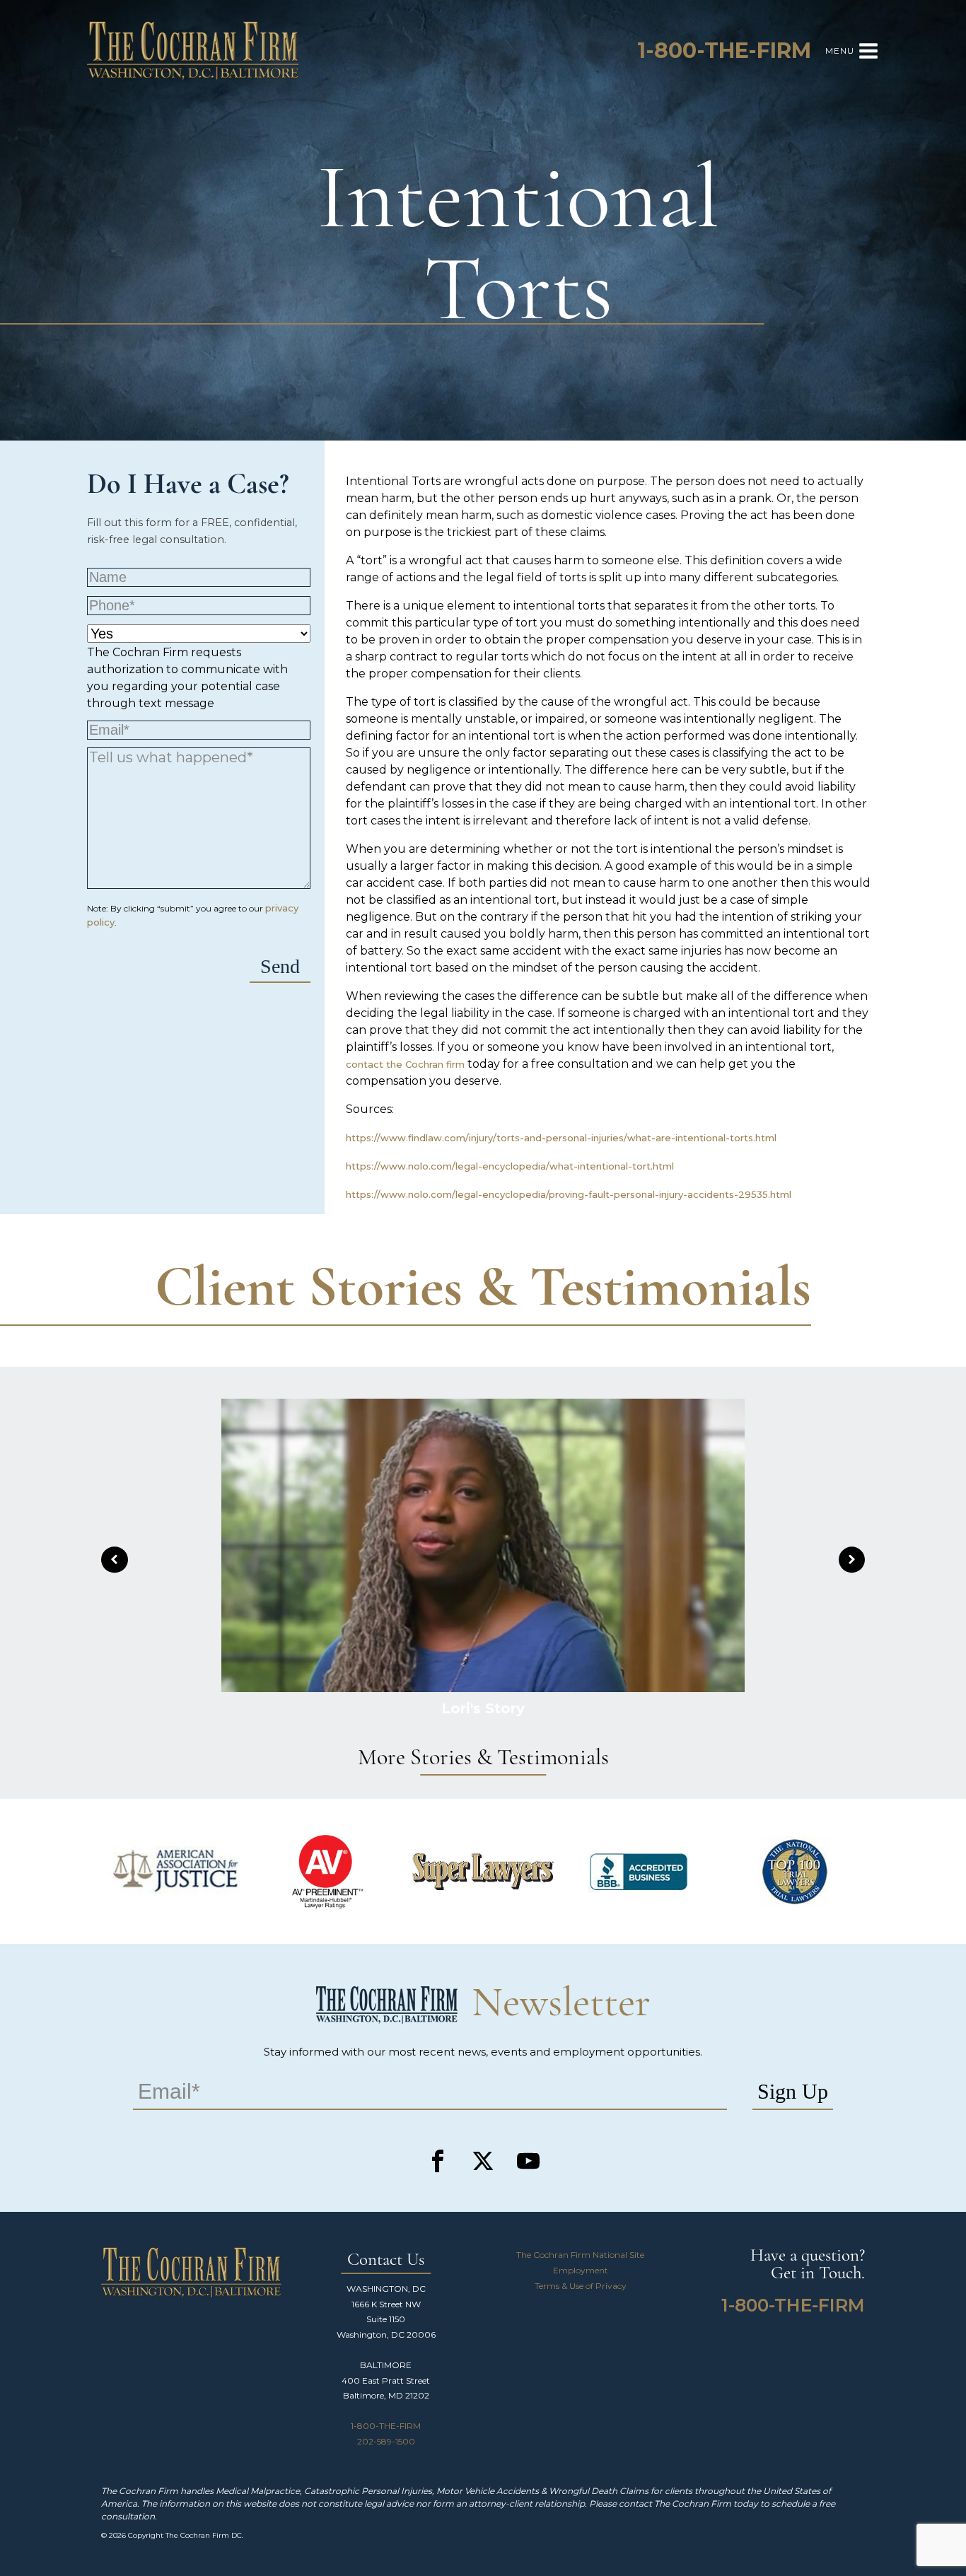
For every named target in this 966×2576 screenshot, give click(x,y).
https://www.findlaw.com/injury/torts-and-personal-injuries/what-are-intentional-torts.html (561, 1138)
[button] (115, 1560)
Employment (581, 2270)
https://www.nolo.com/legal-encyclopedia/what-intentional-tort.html (510, 1166)
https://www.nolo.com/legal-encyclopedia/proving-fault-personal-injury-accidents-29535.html (569, 1194)
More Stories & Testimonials (483, 1759)
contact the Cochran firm (405, 1064)
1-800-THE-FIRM (386, 2426)
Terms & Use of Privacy (581, 2286)
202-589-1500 (386, 2441)
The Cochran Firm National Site (580, 2255)
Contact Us (386, 2260)
